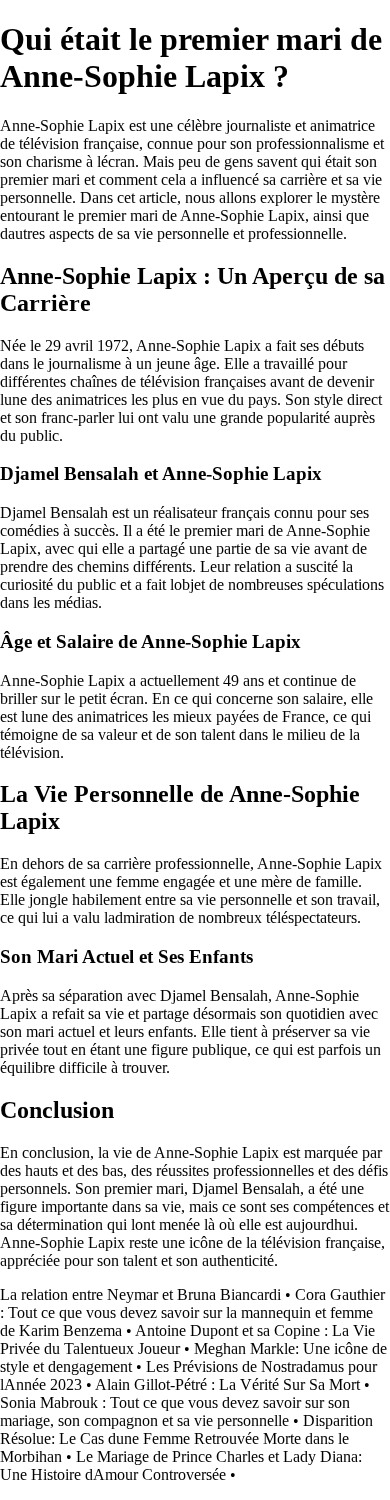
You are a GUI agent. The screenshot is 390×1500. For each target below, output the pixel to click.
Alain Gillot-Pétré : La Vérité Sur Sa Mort (227, 1384)
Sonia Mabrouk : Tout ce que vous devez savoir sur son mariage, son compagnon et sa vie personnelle (175, 1411)
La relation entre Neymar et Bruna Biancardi (140, 1294)
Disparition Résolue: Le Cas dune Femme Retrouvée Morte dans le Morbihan (186, 1438)
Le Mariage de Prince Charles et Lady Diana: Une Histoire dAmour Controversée (181, 1465)
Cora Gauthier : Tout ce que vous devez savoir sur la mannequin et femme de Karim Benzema (192, 1312)
